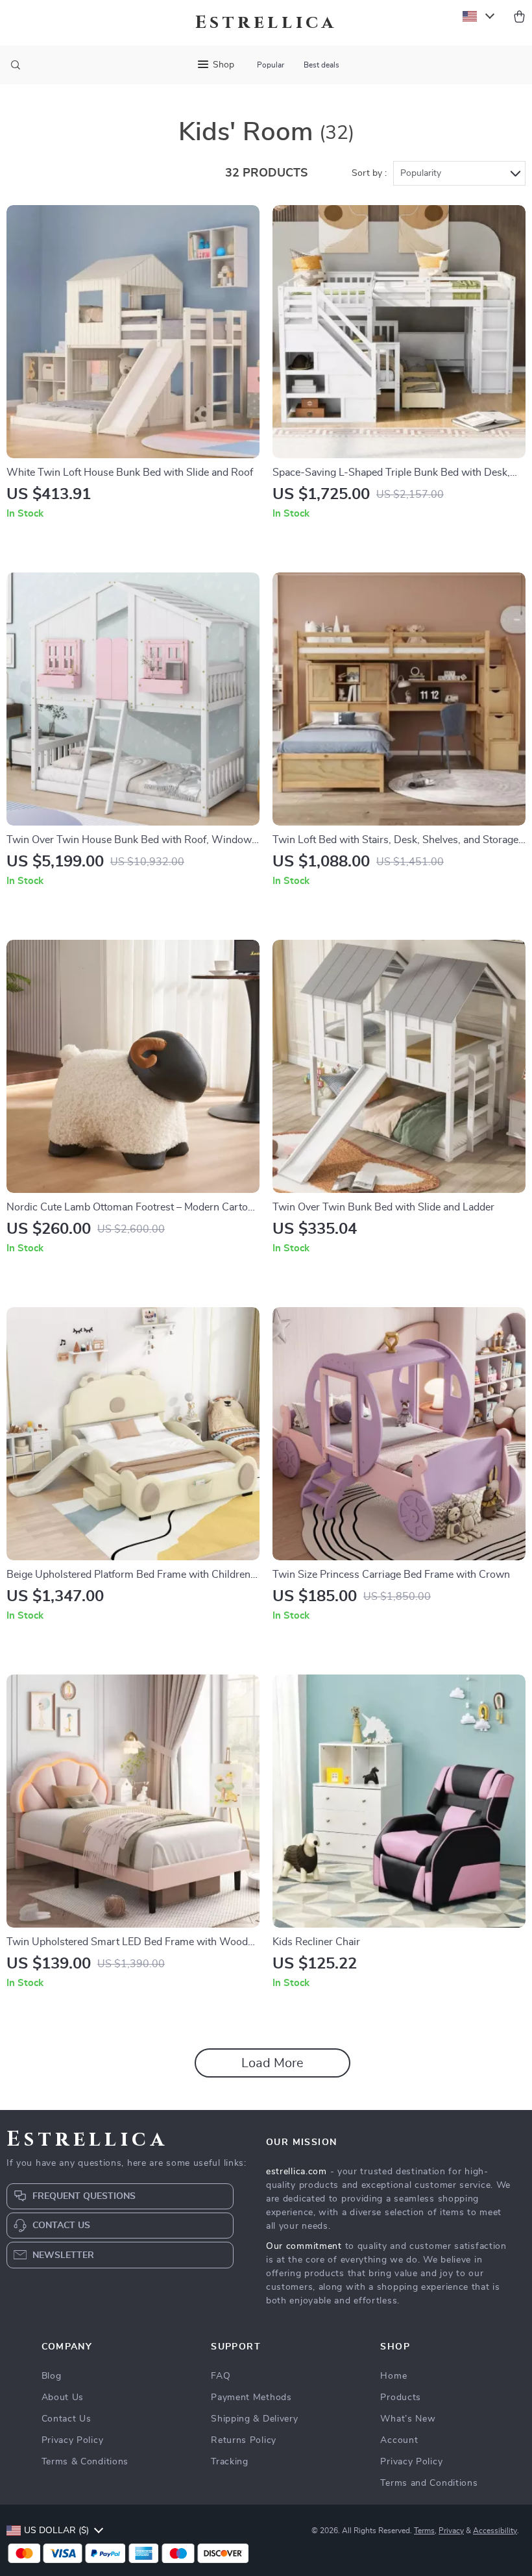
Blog (52, 2376)
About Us (63, 2398)
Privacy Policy (73, 2440)
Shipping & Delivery (254, 2419)
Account (399, 2440)
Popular (271, 65)
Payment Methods (251, 2398)
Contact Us (66, 2419)
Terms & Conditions (85, 2462)
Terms (424, 2531)
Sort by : (369, 173)
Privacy (451, 2531)
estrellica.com (296, 2172)
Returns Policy (244, 2440)
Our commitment (304, 2246)
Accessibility (495, 2531)
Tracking (230, 2462)
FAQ (221, 2376)
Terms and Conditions (429, 2483)
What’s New (408, 2419)
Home (393, 2376)
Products (401, 2398)
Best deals (321, 65)
